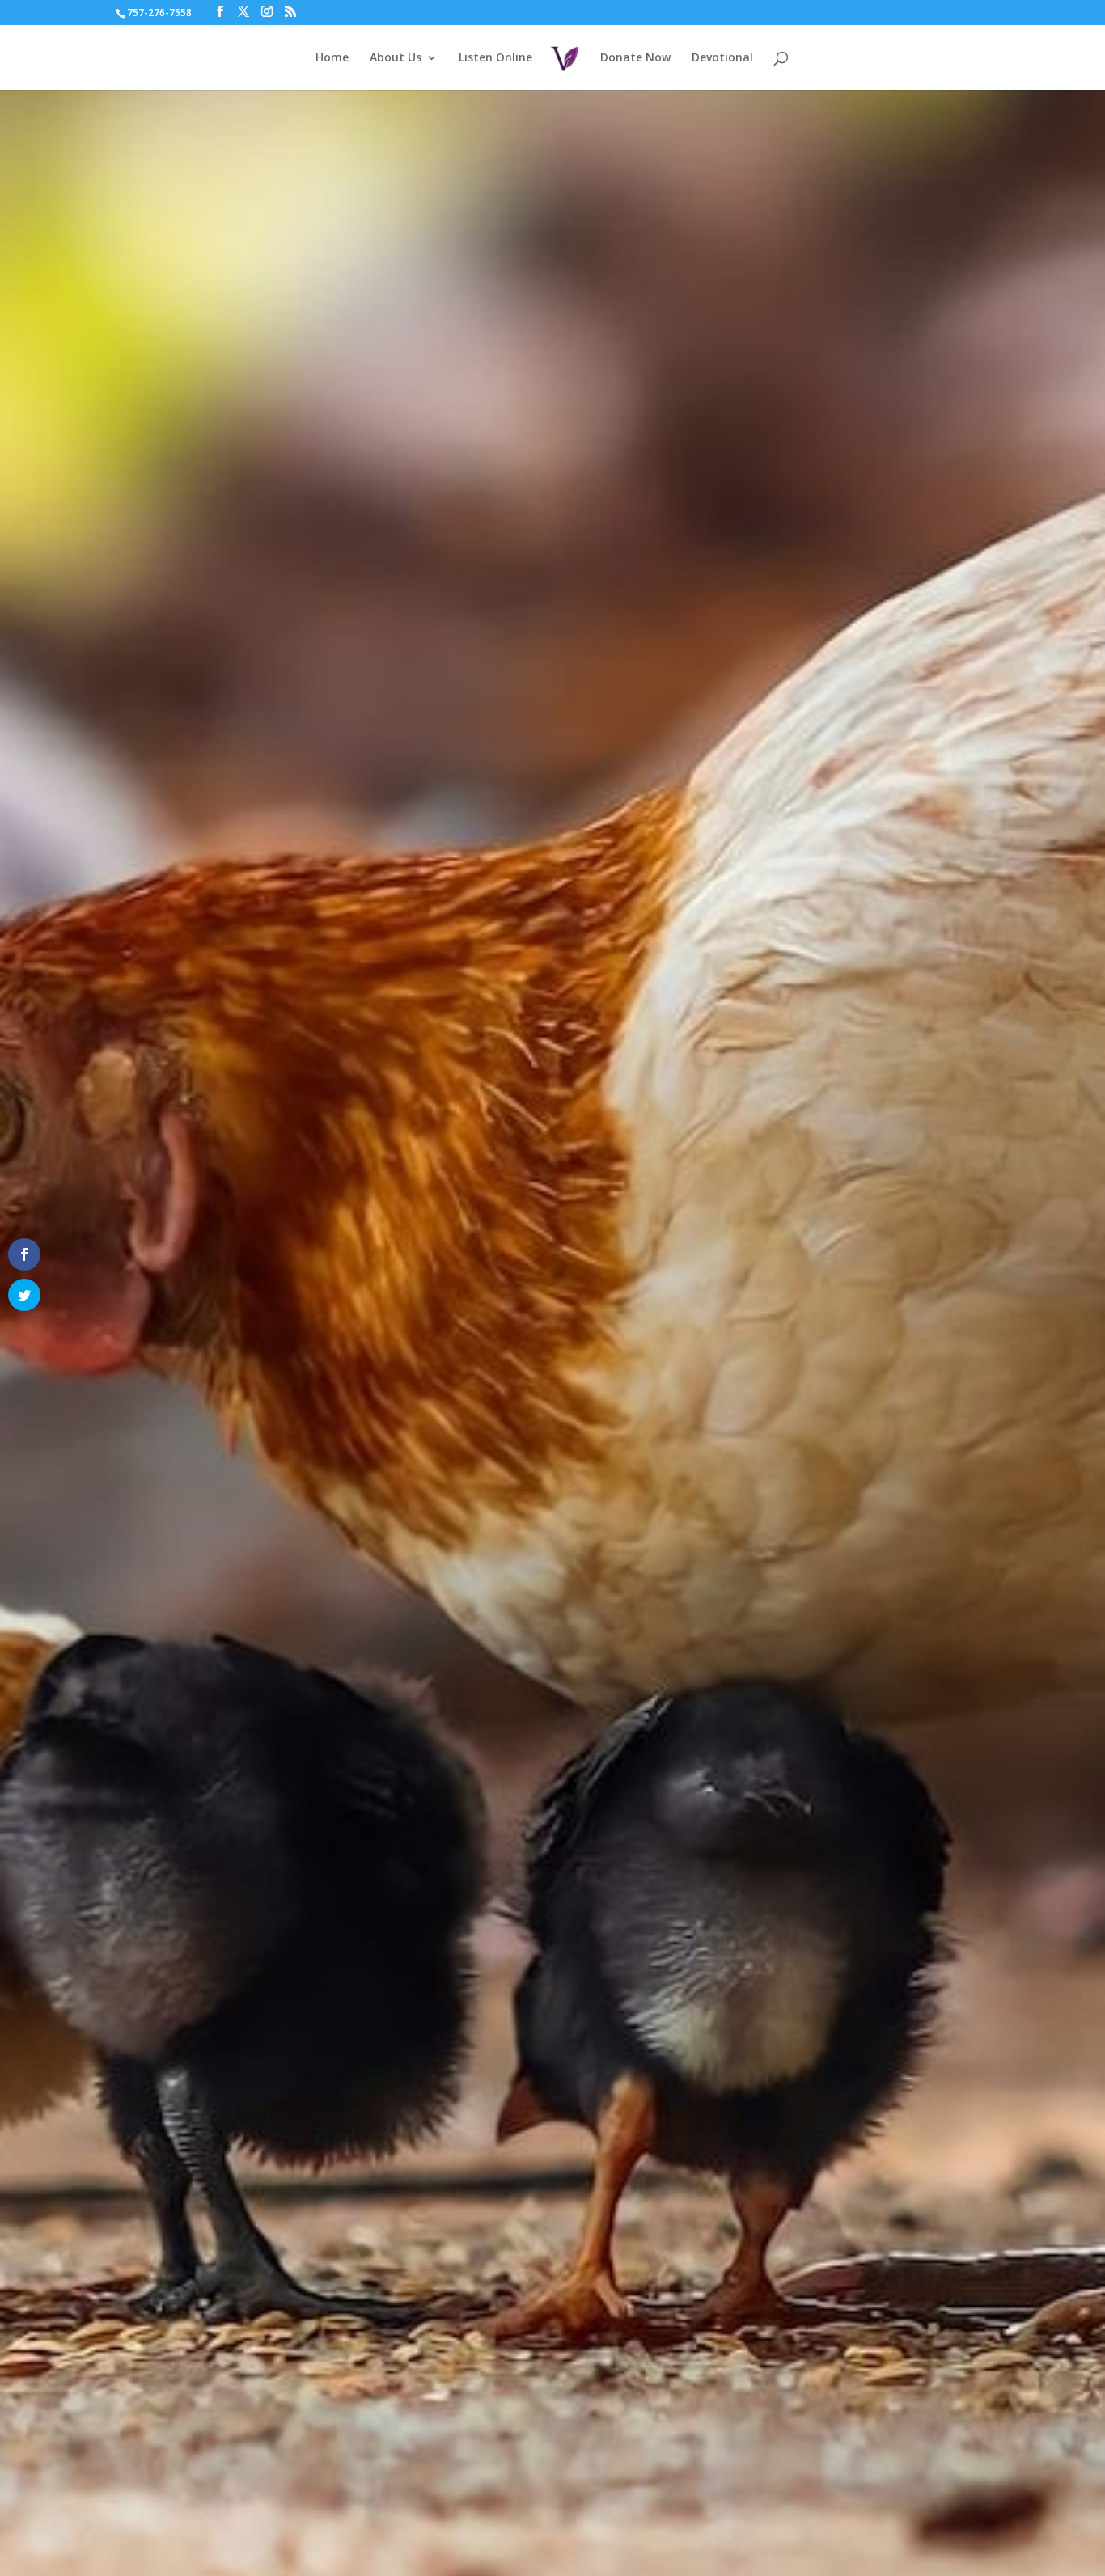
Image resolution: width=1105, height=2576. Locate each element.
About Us (396, 58)
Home (332, 58)
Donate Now (635, 58)
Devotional (722, 58)
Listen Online (495, 58)
